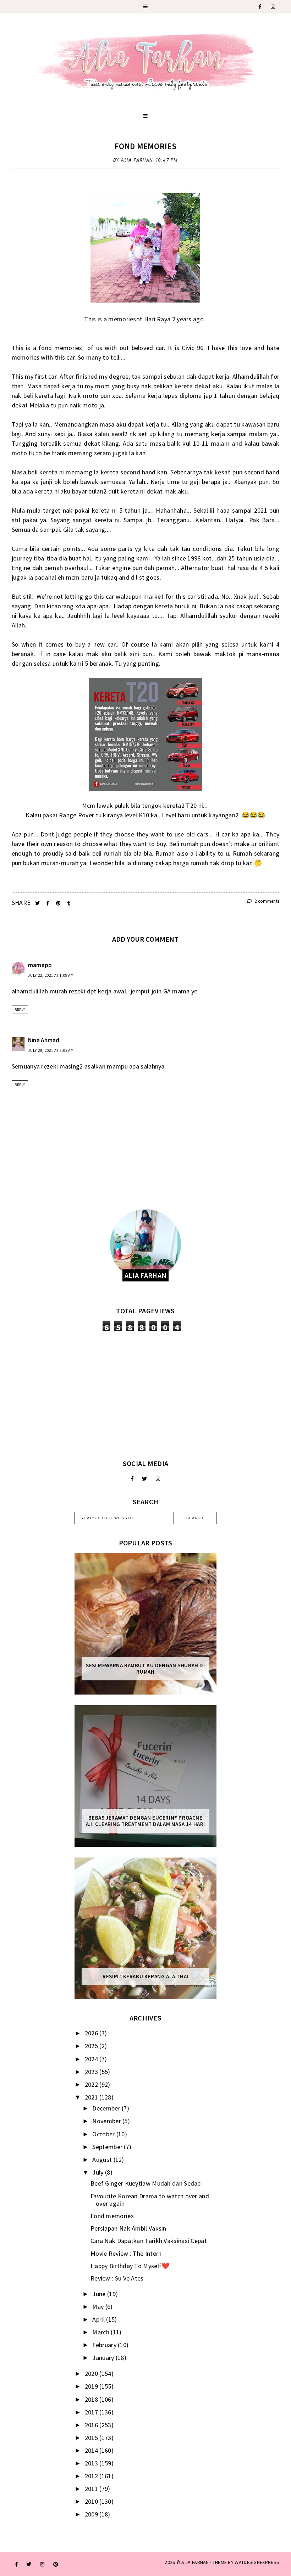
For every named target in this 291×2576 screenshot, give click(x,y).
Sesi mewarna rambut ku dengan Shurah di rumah (145, 1669)
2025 (92, 2046)
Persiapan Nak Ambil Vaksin (128, 2228)
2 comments (266, 901)
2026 (92, 2033)
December (107, 2108)
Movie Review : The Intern (126, 2253)
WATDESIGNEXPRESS (257, 2562)
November (107, 2121)
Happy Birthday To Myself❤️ (130, 2266)
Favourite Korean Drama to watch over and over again (150, 2200)
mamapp (40, 965)
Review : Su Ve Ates (117, 2278)
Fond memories (145, 146)
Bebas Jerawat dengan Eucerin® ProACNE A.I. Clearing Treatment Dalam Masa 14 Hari (145, 1821)
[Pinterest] (56, 2564)
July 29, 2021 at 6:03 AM (51, 1050)
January (104, 2358)
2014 (92, 2450)
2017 (92, 2412)
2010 (92, 2501)
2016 (92, 2425)
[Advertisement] (145, 1395)
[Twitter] (144, 1479)
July (99, 2172)
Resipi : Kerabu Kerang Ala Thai (145, 1977)
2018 (92, 2399)
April (99, 2319)
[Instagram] (273, 7)
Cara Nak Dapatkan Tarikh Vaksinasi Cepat (149, 2241)
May (99, 2307)
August (103, 2160)
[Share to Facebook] (48, 903)
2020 (92, 2374)
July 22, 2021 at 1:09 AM (51, 975)
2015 (92, 2438)
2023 (92, 2072)
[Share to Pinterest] (59, 903)
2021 (92, 2097)
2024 (92, 2059)
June (100, 2294)
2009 (92, 2514)
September (108, 2147)
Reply (20, 1010)
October (104, 2134)
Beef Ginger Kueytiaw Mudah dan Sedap (146, 2183)
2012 (92, 2476)
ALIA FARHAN (195, 2562)
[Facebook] (260, 7)
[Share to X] (38, 903)
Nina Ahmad (44, 1040)
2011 (92, 2489)
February (105, 2345)
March (101, 2332)
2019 (92, 2386)
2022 (92, 2084)
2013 (92, 2463)
